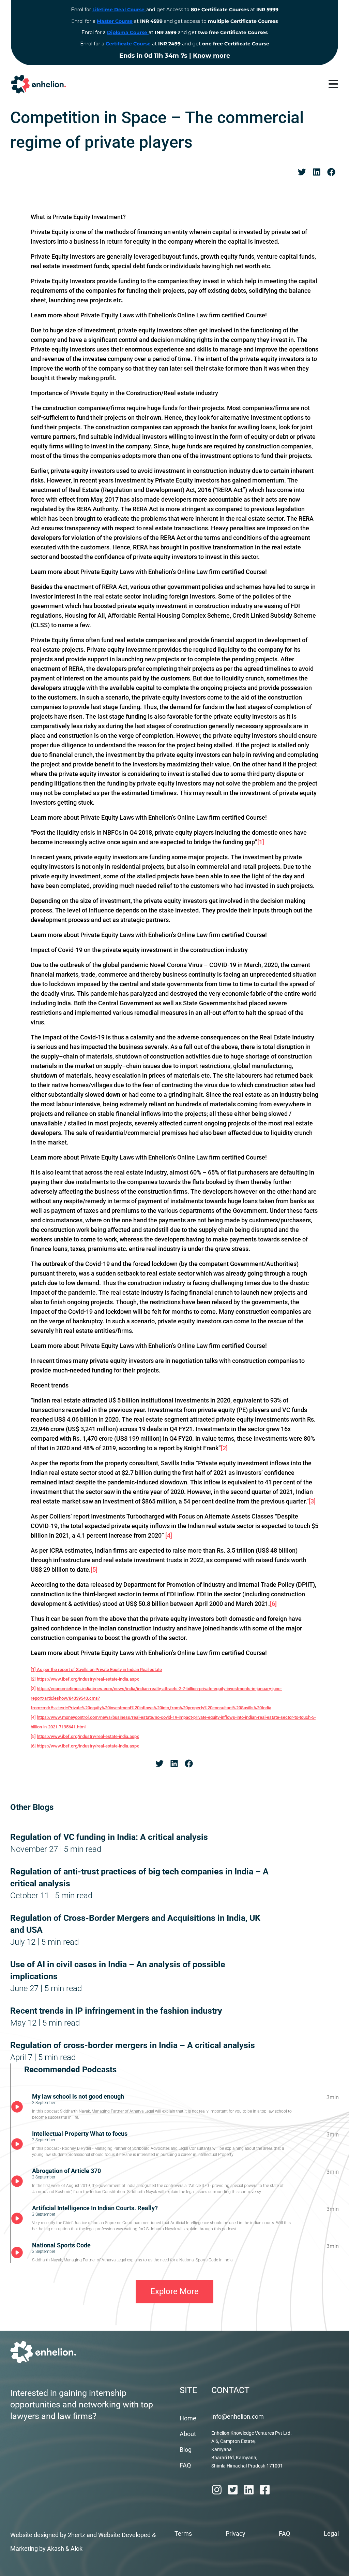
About (188, 2434)
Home (188, 2418)
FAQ (185, 2465)
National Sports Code (61, 2245)
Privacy (236, 2534)
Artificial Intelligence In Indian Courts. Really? (95, 2208)
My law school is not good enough (78, 2096)
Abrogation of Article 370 (66, 2171)
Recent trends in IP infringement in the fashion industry (116, 2011)
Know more (211, 56)
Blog (186, 2450)
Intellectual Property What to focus (80, 2134)
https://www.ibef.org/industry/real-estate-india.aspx (88, 1679)
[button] (302, 172)
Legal (331, 2534)
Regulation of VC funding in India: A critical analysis (109, 1837)
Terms (183, 2534)
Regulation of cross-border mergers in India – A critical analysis (133, 2045)
